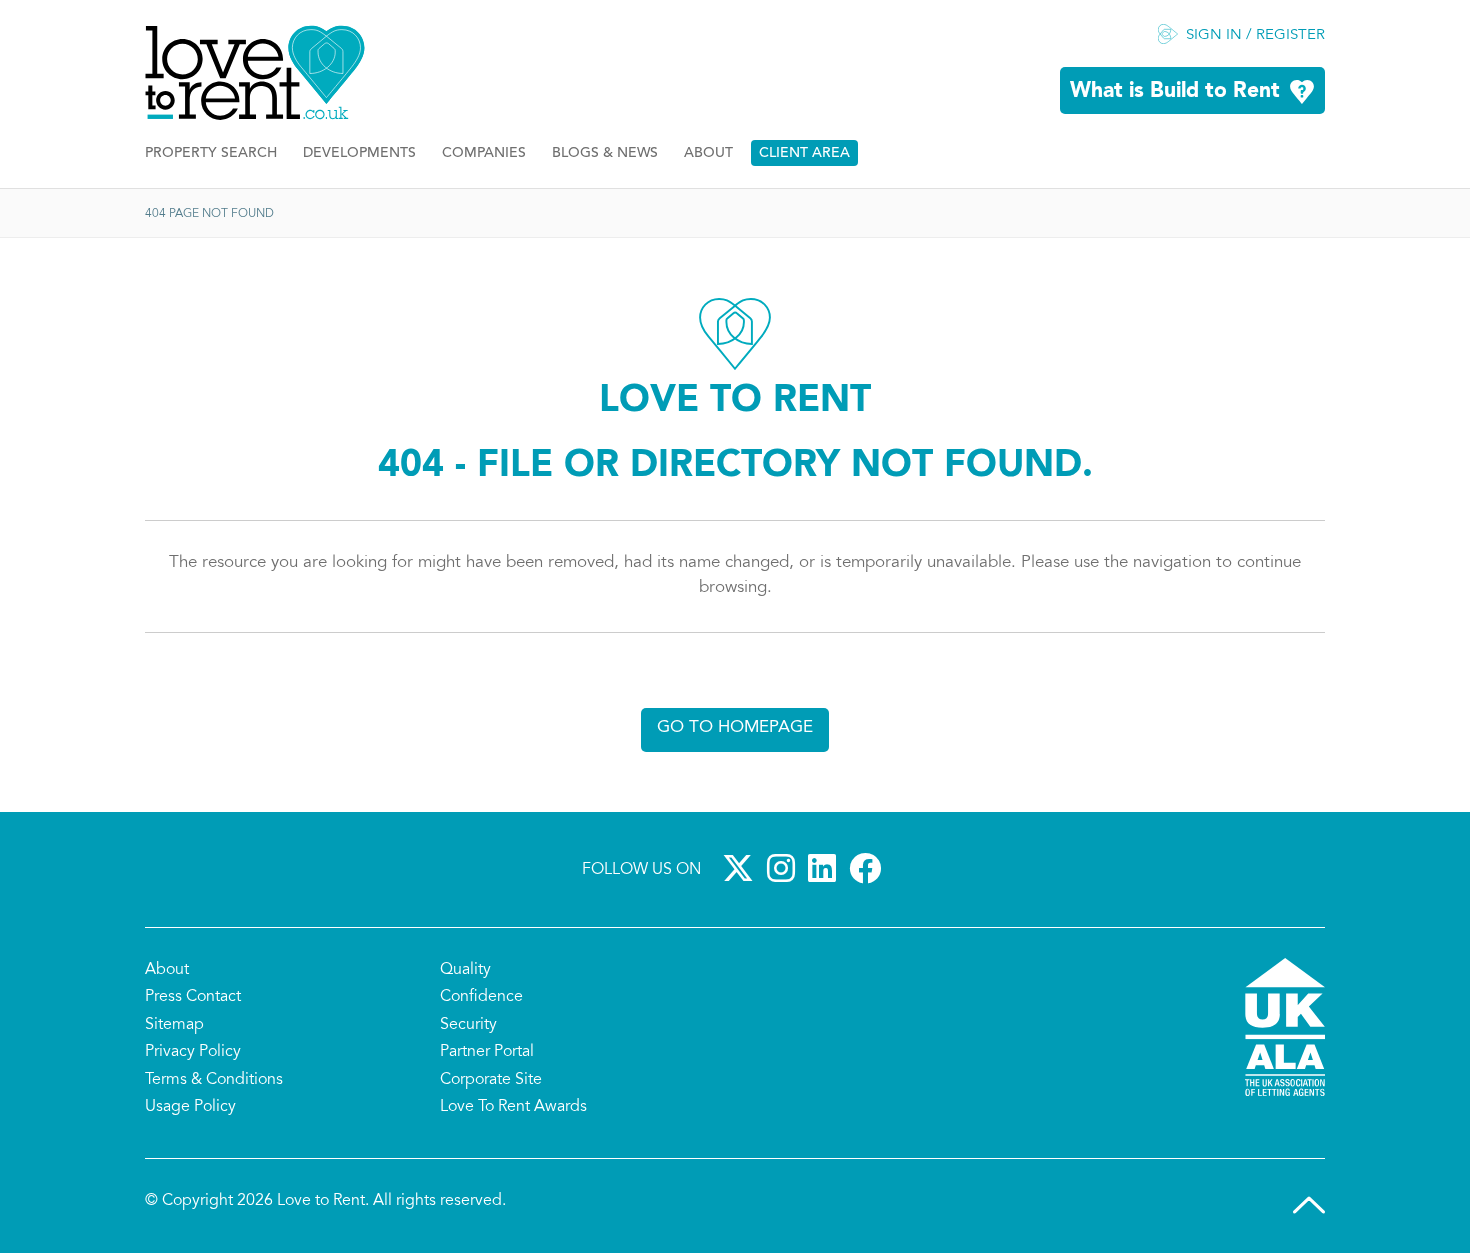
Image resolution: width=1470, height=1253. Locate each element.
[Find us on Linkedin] (826, 868)
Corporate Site (491, 1080)
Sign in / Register (1255, 35)
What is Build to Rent (1175, 91)
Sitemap (174, 1025)
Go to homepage (735, 727)
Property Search (211, 153)
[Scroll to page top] (1309, 1205)
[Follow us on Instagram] (785, 868)
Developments (359, 153)
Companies (484, 153)
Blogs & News (605, 153)
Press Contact (193, 997)
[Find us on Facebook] (869, 868)
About (708, 153)
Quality (465, 970)
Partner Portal (487, 1052)
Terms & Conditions (214, 1080)
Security (468, 1025)
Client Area (804, 153)
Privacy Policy (193, 1052)
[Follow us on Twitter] (742, 868)
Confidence (481, 997)
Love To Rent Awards (513, 1107)
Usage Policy (190, 1107)
